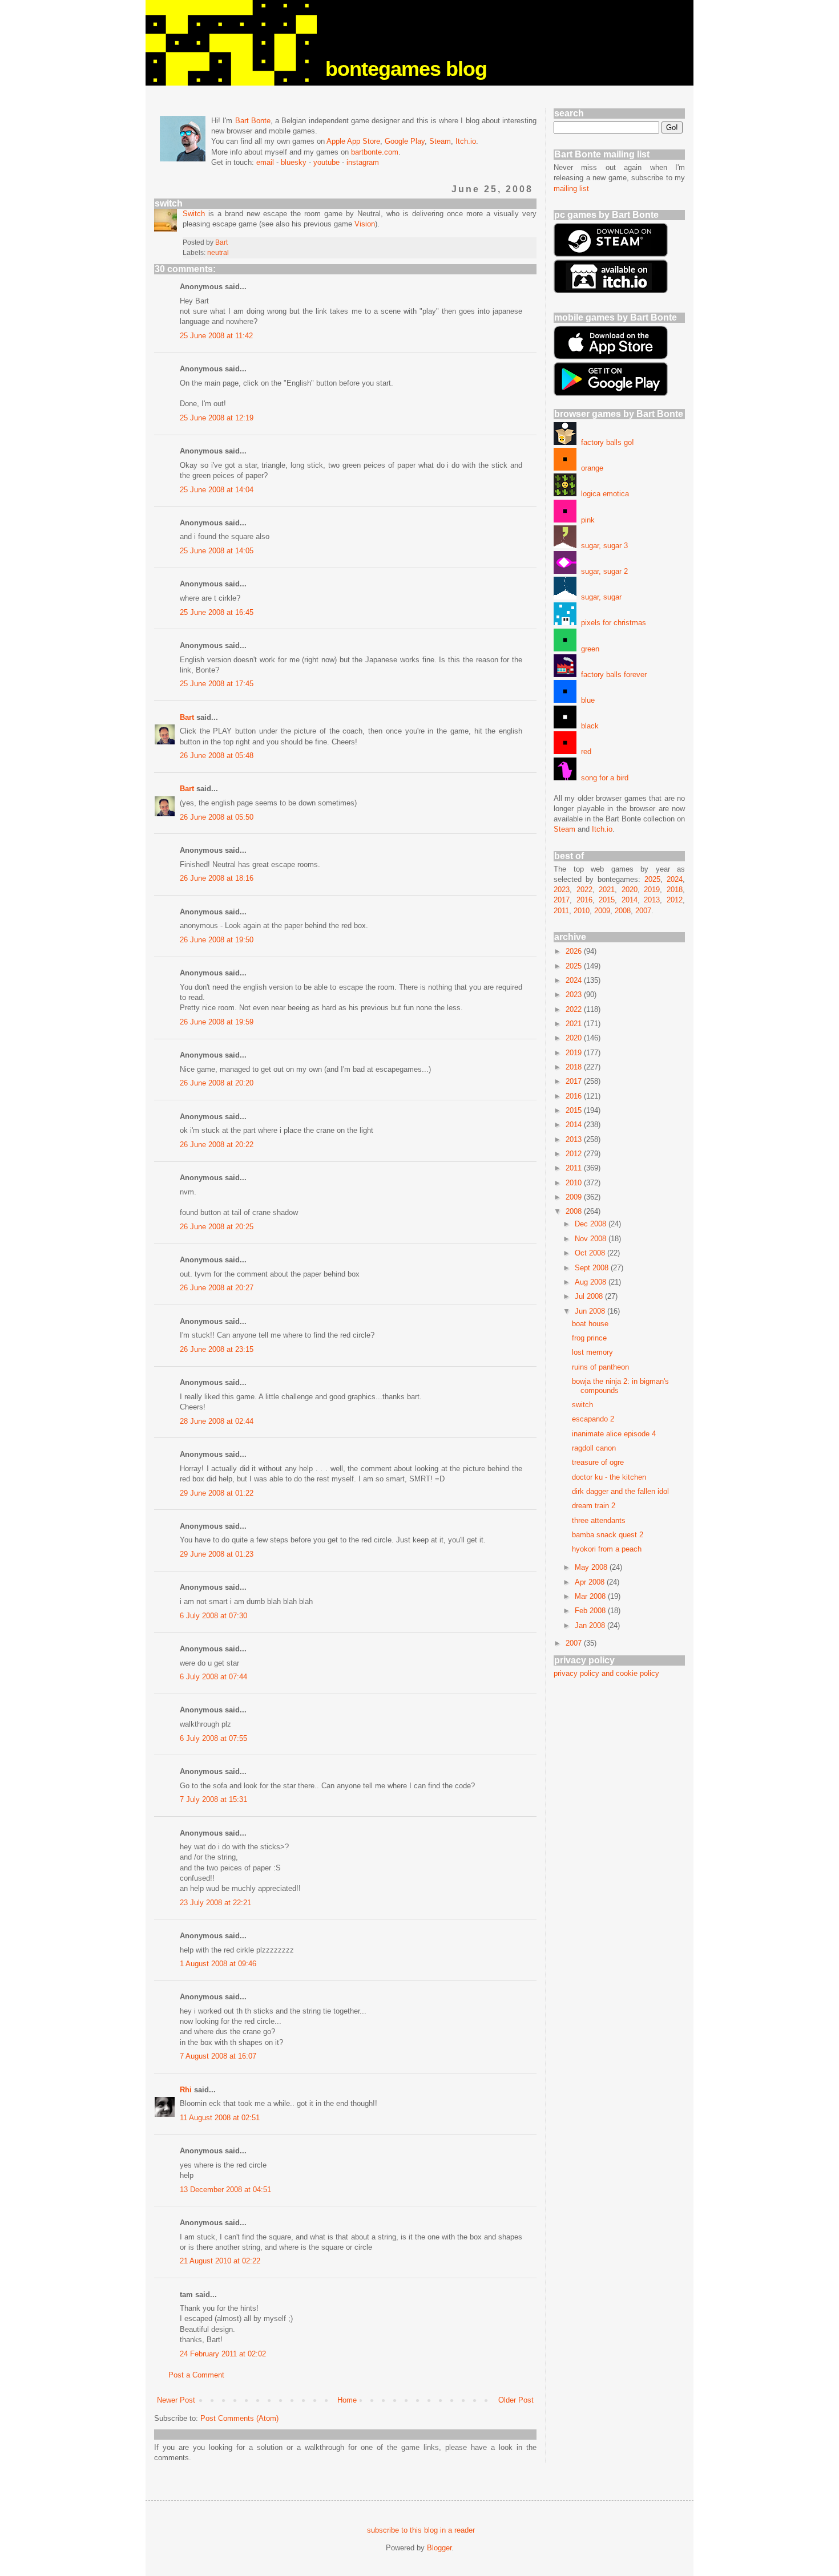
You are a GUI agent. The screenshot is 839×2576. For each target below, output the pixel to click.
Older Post (516, 2400)
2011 (561, 911)
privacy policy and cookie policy (606, 1673)
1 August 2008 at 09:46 (218, 1964)
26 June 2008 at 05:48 (217, 756)
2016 (584, 900)
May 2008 (592, 1567)
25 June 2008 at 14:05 (217, 551)
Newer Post (176, 2400)
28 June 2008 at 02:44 (217, 1421)
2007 (643, 911)
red (584, 752)
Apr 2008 (591, 1582)
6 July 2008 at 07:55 (213, 1738)
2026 (575, 951)
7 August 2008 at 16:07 (218, 2056)
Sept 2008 (593, 1268)
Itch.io (466, 141)
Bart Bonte (253, 121)
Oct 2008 (591, 1253)
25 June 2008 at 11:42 (216, 336)
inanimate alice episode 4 (614, 1434)
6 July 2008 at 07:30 (213, 1616)
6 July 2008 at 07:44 (213, 1677)
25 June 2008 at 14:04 (217, 490)
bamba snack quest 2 (608, 1535)
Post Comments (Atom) (239, 2418)
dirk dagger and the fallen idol (620, 1491)
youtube (326, 162)
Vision (365, 224)
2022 (584, 890)
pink (586, 520)
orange (590, 468)
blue (586, 700)
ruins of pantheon (600, 1367)
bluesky (294, 162)
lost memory (592, 1352)
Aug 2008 (592, 1282)
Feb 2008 (591, 1611)
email (265, 162)
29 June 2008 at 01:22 (217, 1493)
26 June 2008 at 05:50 (217, 817)
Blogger (439, 2548)
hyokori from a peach (607, 1549)
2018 (675, 890)
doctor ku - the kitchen (609, 1477)
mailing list (571, 189)
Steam (440, 141)
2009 (602, 911)
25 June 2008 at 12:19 (217, 418)
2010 (582, 911)
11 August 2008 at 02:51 (220, 2118)
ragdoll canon (594, 1448)
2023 (562, 890)
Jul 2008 (590, 1296)
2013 (652, 900)
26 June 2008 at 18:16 (217, 878)
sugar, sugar (599, 597)
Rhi (186, 2090)
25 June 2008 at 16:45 (217, 612)
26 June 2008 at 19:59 (217, 1022)
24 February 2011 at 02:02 (223, 2354)
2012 (675, 900)
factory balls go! (605, 442)
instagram (363, 162)
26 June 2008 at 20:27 (217, 1288)
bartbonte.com (375, 152)
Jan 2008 (591, 1625)
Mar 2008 (591, 1596)
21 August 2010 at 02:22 (220, 2261)
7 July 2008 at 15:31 (213, 1799)
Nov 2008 (592, 1239)
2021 (607, 890)
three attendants (599, 1520)
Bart (187, 717)
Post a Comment (196, 2375)
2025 (652, 879)
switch (582, 1405)
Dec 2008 (592, 1224)
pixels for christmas (611, 623)
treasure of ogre (598, 1462)
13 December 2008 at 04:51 (225, 2190)
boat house (590, 1324)
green (588, 649)
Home (347, 2400)
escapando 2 (593, 1419)
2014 (630, 900)
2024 (675, 879)
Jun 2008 (591, 1311)
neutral (218, 252)
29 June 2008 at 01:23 (217, 1554)
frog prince (589, 1338)
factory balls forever (612, 675)
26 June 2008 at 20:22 (217, 1145)
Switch (194, 214)
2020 (630, 890)
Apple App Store (353, 141)
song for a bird (602, 778)
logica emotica (603, 494)
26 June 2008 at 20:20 (217, 1083)
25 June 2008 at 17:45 (217, 684)
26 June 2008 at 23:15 (217, 1349)
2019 (652, 890)
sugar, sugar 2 (602, 571)
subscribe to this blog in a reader (421, 2530)
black (588, 726)
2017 (562, 900)
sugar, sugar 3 (602, 546)
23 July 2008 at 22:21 (215, 1903)
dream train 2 (594, 1506)
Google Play (405, 141)
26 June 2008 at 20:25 (217, 1227)
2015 (607, 900)
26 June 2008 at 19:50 (217, 940)
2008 (623, 911)
